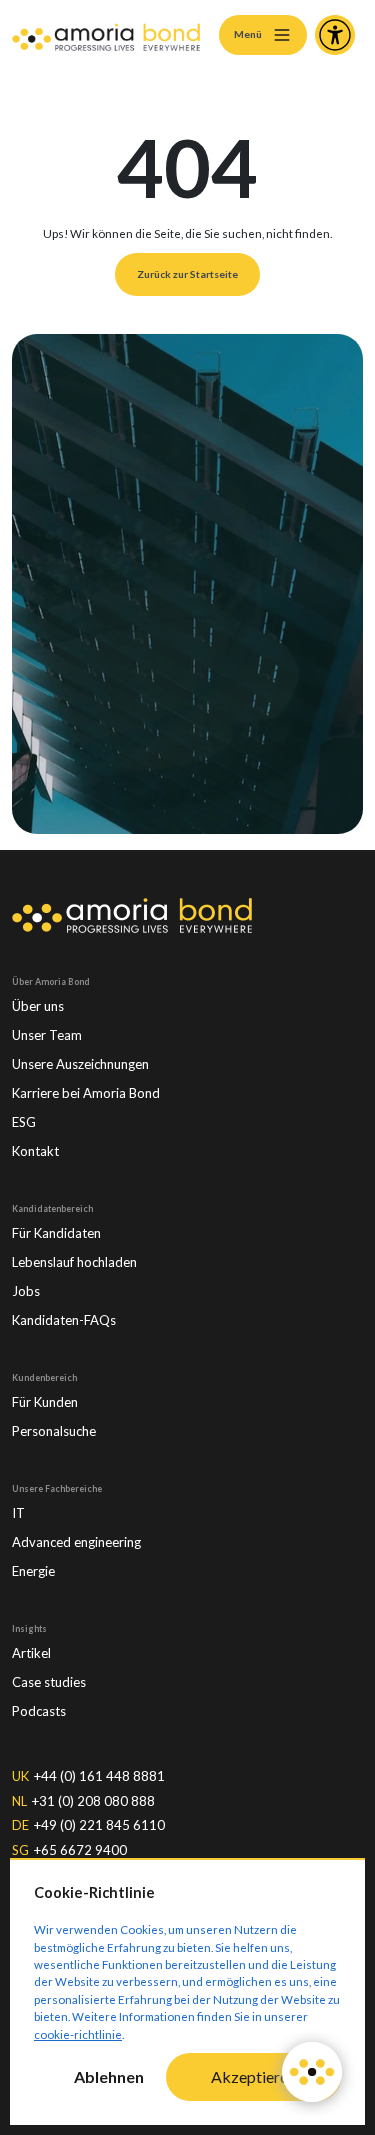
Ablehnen (109, 2076)
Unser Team (47, 1035)
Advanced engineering (76, 1542)
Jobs (26, 1291)
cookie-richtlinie (78, 2034)
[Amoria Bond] (106, 35)
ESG (24, 1122)
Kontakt (35, 1151)
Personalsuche (54, 1431)
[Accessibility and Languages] (335, 35)
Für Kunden (45, 1402)
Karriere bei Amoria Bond (86, 1093)
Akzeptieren (253, 2076)
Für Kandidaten (56, 1233)
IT (18, 1513)
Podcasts (39, 1711)
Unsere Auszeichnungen (80, 1064)
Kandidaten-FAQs (64, 1320)
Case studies (49, 1682)
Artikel (31, 1653)
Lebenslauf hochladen (74, 1262)
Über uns (38, 1006)
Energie (33, 1571)
